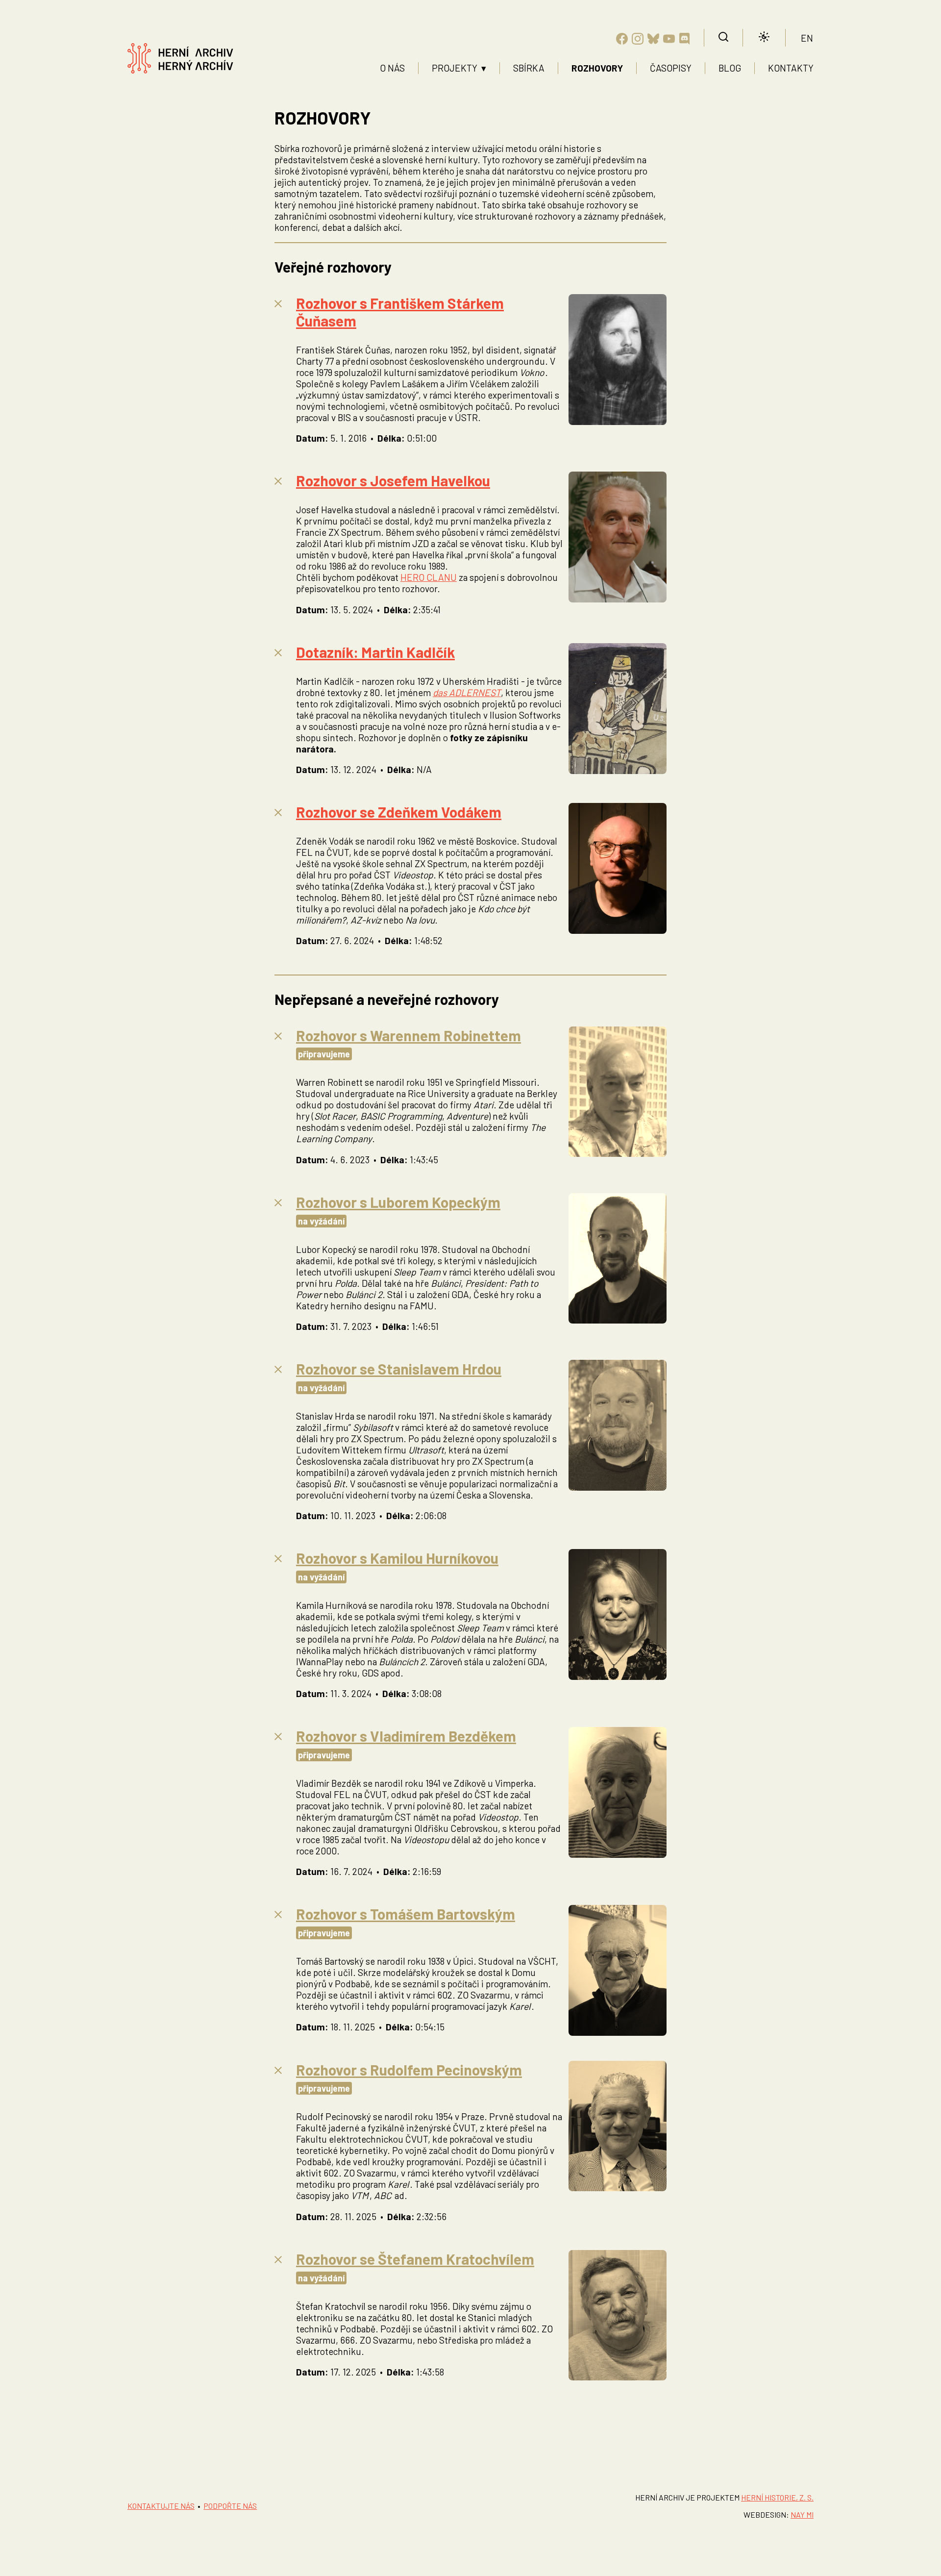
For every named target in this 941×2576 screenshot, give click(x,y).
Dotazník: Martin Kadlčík (375, 652)
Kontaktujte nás (161, 2506)
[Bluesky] (653, 40)
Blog (730, 68)
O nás (392, 68)
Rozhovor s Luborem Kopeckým (398, 1202)
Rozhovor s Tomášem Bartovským (406, 1914)
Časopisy (671, 68)
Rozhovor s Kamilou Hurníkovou (397, 1558)
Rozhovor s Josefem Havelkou (393, 480)
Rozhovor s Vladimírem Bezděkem (406, 1736)
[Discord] (685, 40)
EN (807, 38)
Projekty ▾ (459, 68)
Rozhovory (597, 68)
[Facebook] (622, 40)
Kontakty (791, 68)
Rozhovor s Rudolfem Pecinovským (409, 2070)
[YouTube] (669, 40)
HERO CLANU (429, 577)
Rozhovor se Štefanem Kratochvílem (415, 2259)
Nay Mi (802, 2514)
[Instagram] (638, 40)
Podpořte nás (230, 2506)
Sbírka (529, 68)
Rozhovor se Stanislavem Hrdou (399, 1369)
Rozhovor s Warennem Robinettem (409, 1035)
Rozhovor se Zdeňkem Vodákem (399, 812)
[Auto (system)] (764, 38)
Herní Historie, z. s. (777, 2497)
